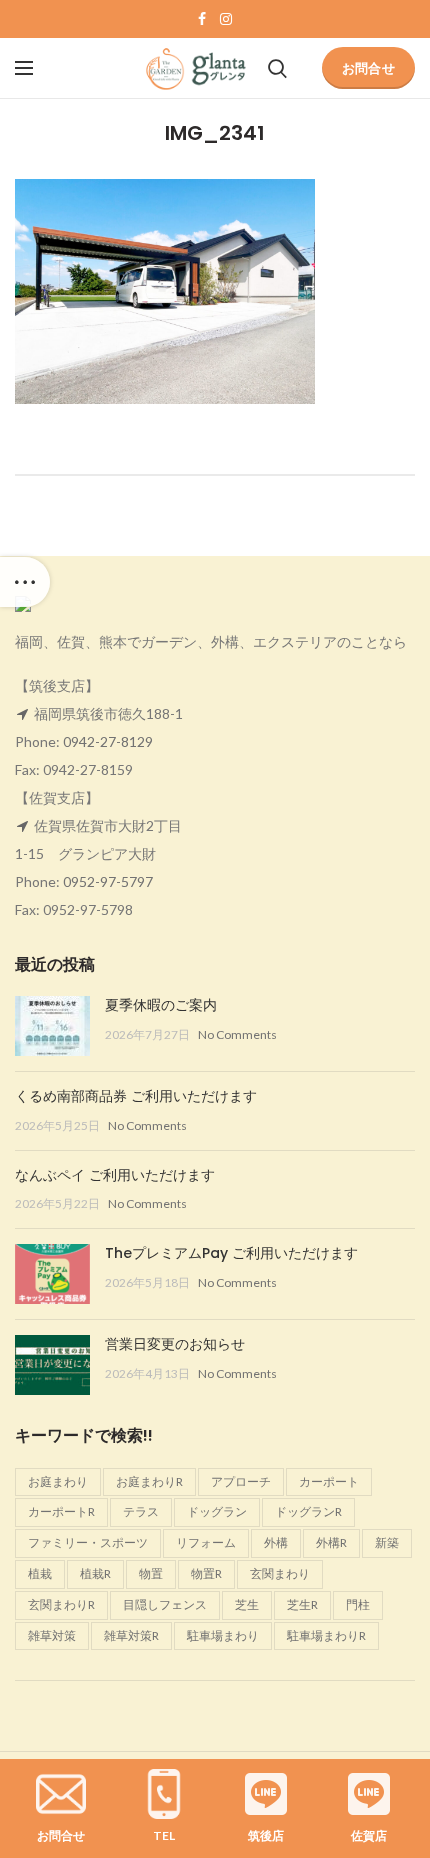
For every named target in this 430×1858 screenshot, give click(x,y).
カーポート (329, 1481)
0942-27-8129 (108, 741)
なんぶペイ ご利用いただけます (115, 1175)
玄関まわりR (61, 1604)
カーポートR (61, 1511)
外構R (331, 1542)
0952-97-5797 (108, 881)
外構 (276, 1542)
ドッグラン (217, 1511)
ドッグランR (308, 1511)
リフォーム (206, 1542)
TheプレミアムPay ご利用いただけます (231, 1253)
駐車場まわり (223, 1635)
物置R (206, 1573)
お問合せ (368, 68)
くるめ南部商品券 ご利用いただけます (136, 1096)
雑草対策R (131, 1635)
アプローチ (241, 1481)
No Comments (237, 1034)
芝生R (302, 1604)
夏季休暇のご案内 (161, 1005)
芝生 (247, 1604)
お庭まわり (58, 1481)
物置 (151, 1573)
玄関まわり (280, 1573)
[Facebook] (202, 19)
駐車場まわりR (326, 1635)
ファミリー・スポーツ (88, 1542)
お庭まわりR (149, 1481)
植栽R (95, 1573)
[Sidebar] (25, 582)
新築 (387, 1542)
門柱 (358, 1604)
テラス (141, 1511)
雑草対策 (52, 1635)
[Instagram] (226, 19)
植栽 (40, 1573)
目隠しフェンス (165, 1604)
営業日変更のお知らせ (175, 1344)
